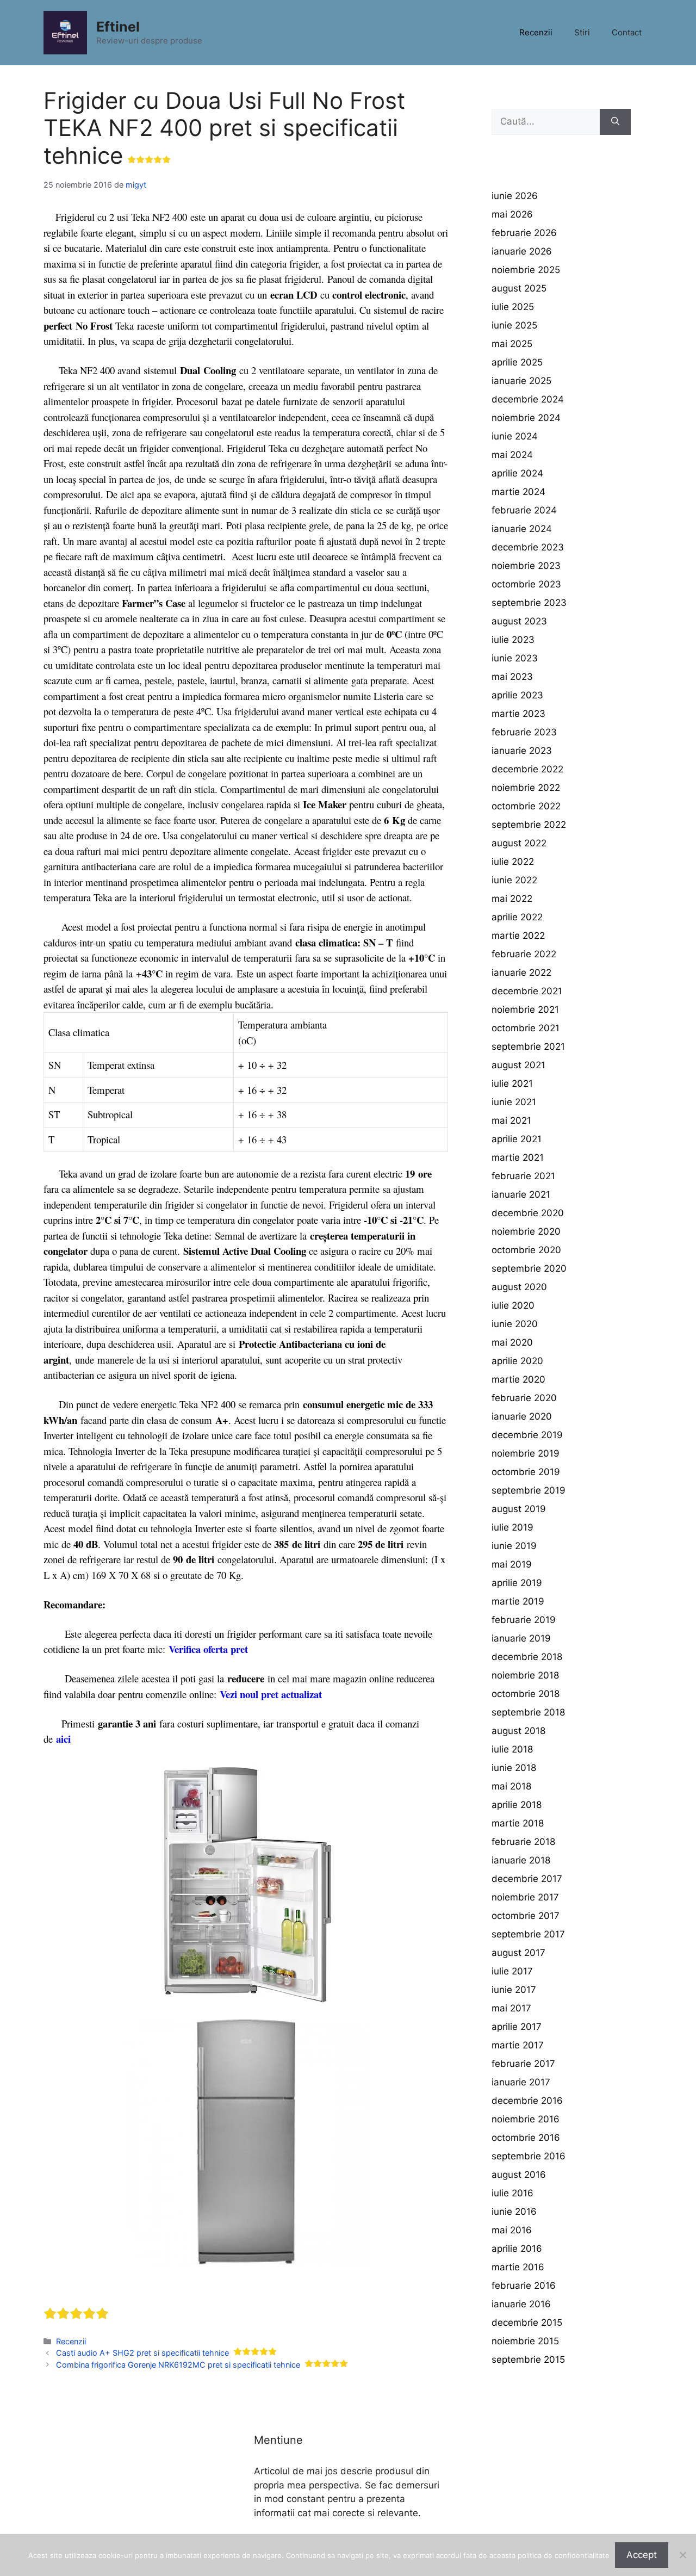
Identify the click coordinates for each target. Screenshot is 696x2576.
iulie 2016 (512, 2193)
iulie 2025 (513, 307)
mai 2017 (511, 2008)
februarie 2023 (524, 732)
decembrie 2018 (527, 1657)
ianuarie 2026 (522, 251)
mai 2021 (511, 1120)
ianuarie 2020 (522, 1416)
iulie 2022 (513, 862)
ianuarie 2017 (521, 2082)
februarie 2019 (524, 1620)
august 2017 (518, 1953)
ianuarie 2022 (521, 973)
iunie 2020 (515, 1324)
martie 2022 (518, 936)
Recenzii (536, 32)
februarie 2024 (524, 510)
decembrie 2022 (527, 769)
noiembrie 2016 (526, 2119)
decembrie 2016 (527, 2101)
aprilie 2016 (517, 2249)
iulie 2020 (513, 1305)
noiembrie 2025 (526, 270)
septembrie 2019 (529, 1490)
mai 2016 (512, 2230)
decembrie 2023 (528, 547)
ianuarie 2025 (521, 381)
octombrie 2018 (526, 1694)
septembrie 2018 (528, 1712)
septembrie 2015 (528, 2360)
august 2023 (519, 621)
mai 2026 (512, 214)
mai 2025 (512, 344)
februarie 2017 (523, 2064)
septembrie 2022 (529, 825)
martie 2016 (518, 2267)
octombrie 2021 (526, 1028)
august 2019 (519, 1509)
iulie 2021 (512, 1083)
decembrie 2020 (528, 1213)
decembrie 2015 (527, 2323)
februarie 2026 (524, 233)
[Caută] (615, 122)
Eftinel (118, 27)
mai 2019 (512, 1564)
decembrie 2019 (527, 1435)
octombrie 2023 (526, 584)
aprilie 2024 (517, 473)
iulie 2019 (512, 1527)
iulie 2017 (512, 1971)
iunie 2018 (514, 1768)
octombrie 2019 (526, 1472)
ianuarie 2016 (521, 2304)
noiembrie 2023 (526, 566)
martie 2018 (518, 1823)
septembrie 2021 (528, 1046)
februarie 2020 (524, 1398)
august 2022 (519, 843)
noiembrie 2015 (525, 2341)
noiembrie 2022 (526, 788)
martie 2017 (518, 2045)
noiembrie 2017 (525, 1897)
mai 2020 (512, 1342)
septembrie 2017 (528, 1934)
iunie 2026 (515, 196)
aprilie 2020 (517, 1361)
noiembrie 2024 (526, 418)
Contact (627, 32)
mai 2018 (511, 1786)
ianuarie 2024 (522, 529)
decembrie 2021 (527, 991)
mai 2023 (512, 677)
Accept (642, 2555)
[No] (682, 2555)
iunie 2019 (514, 1546)
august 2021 (518, 1065)
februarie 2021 (523, 1176)
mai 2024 (512, 455)
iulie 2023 (513, 640)
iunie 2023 (515, 658)
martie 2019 (518, 1601)
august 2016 (519, 2175)
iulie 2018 (512, 1749)
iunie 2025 (514, 325)
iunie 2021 (514, 1102)
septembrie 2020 (529, 1268)
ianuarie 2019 (521, 1638)
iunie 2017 (514, 1990)
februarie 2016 (524, 2286)
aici (63, 1739)
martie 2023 (518, 714)
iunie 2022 (514, 880)
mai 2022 (512, 899)
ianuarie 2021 (521, 1194)
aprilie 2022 (517, 917)
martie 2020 (518, 1379)
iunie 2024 (515, 436)
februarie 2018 (523, 1842)
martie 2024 (518, 492)
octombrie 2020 (526, 1250)
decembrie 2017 (527, 1879)
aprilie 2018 (517, 1805)
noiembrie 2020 (526, 1231)
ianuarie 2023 (522, 751)
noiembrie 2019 (526, 1453)
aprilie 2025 (517, 362)
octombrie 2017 (526, 1916)
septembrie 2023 (529, 603)
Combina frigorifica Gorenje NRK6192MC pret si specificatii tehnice (178, 2365)
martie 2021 (518, 1157)
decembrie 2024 (528, 399)
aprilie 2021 (517, 1139)
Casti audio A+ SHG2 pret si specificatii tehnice (142, 2353)
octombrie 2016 (526, 2138)
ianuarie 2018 (521, 1860)
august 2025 (519, 288)
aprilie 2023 (517, 695)
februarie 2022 (524, 954)
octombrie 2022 (526, 806)
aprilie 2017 (517, 2027)
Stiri (582, 32)
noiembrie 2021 (525, 1010)
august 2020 (519, 1287)
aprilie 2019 (517, 1583)
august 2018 (518, 1731)
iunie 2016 (514, 2212)
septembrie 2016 (529, 2156)
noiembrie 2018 (525, 1675)
